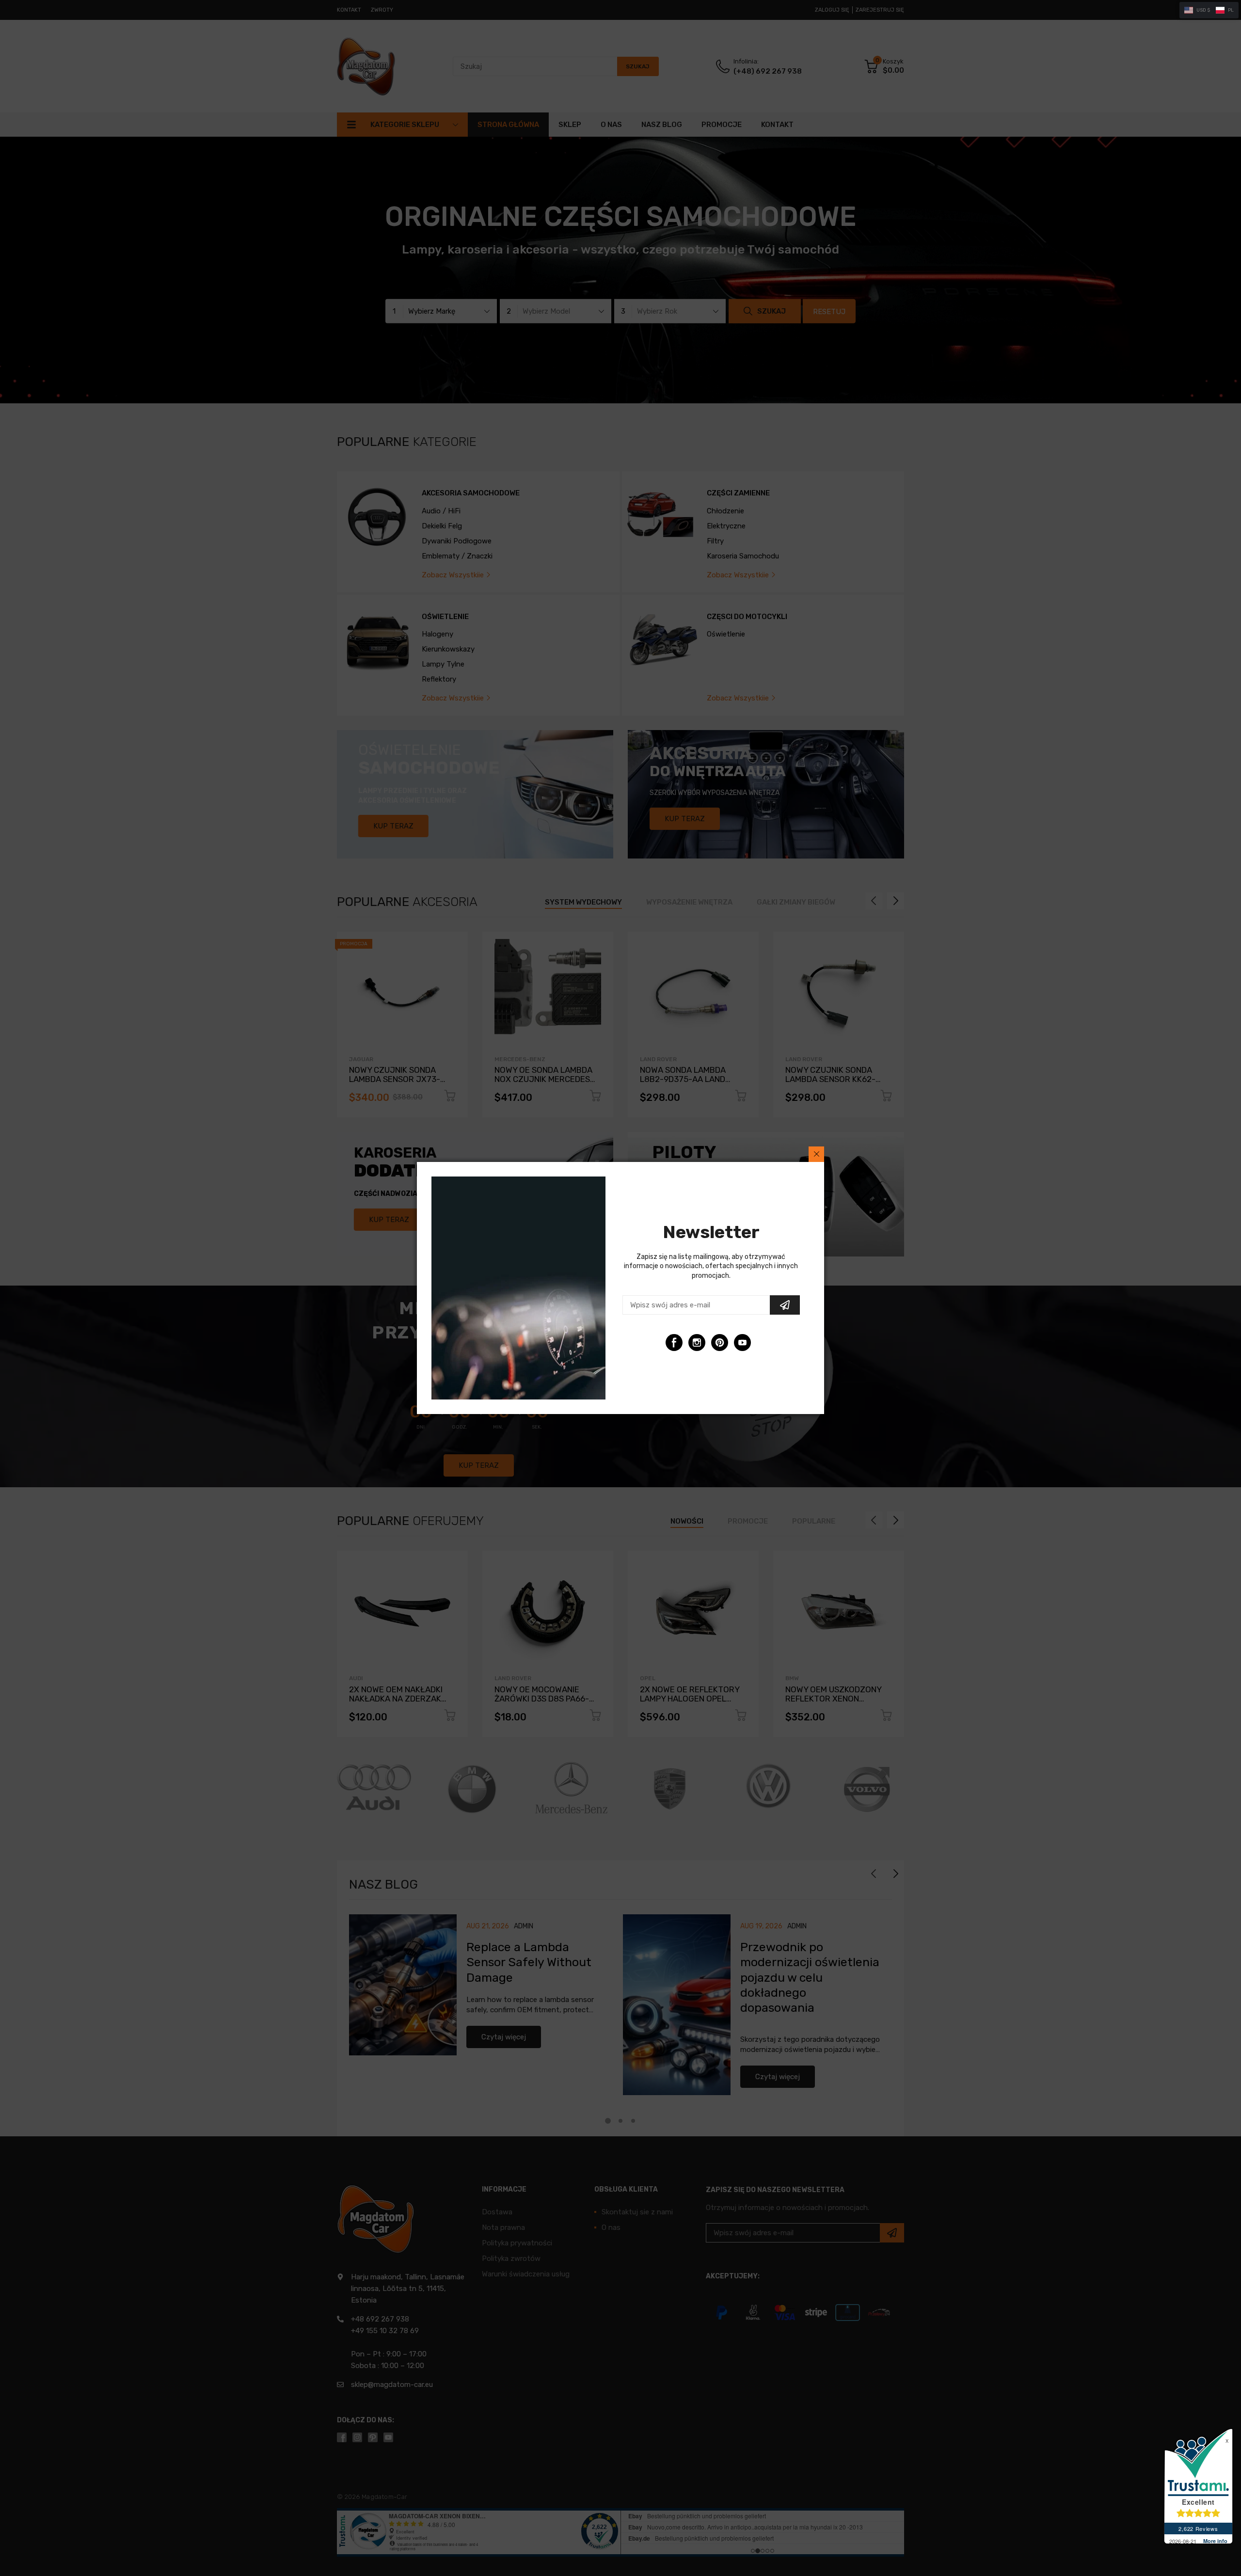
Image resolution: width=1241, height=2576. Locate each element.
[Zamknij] (816, 1154)
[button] (1209, 10)
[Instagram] (697, 1343)
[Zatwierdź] (785, 1305)
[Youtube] (742, 1343)
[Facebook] (674, 1343)
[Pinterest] (720, 1343)
